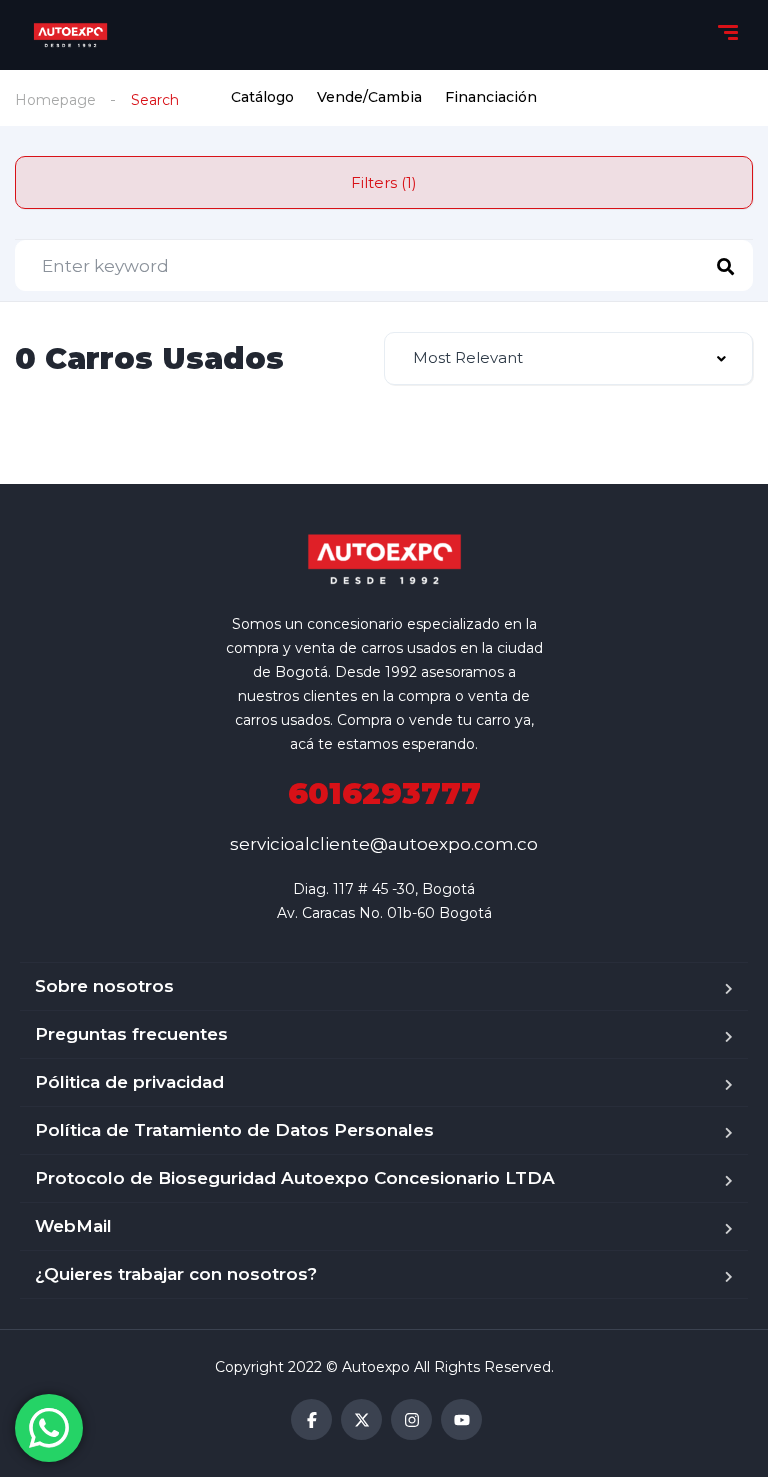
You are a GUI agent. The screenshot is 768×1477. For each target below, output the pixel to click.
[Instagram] (411, 1419)
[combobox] (568, 358)
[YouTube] (461, 1419)
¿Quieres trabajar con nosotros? (176, 1274)
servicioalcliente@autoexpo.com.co (384, 844)
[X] (361, 1419)
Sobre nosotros (104, 986)
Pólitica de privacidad (129, 1082)
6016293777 (384, 793)
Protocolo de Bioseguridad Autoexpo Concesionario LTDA (295, 1178)
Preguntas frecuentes (131, 1034)
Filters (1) (384, 182)
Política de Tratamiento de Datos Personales (234, 1130)
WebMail (73, 1226)
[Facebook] (311, 1419)
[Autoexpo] (71, 35)
